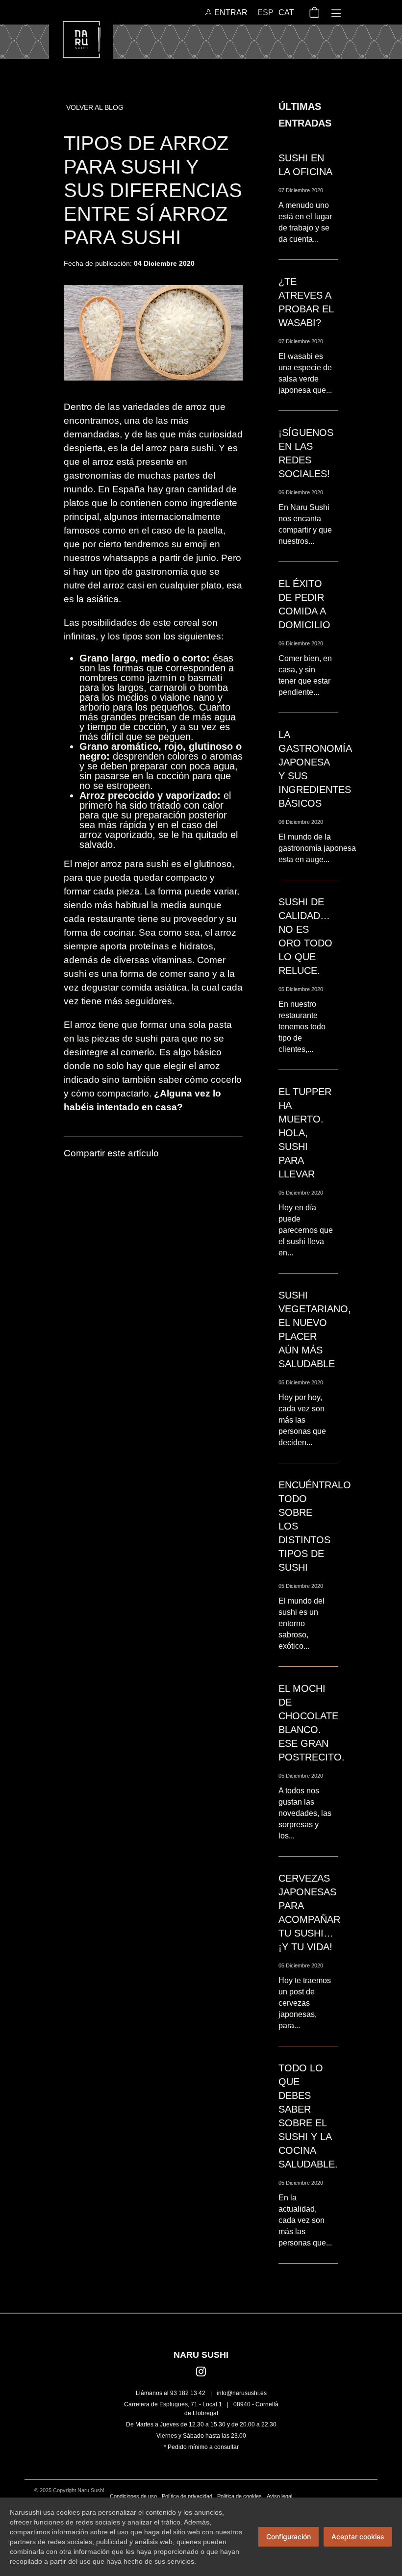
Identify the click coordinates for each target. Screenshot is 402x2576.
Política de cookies (239, 2496)
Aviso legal (279, 2496)
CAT (286, 13)
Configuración (289, 2537)
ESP (265, 13)
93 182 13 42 (188, 2393)
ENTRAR (230, 13)
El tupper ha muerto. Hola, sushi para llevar (305, 1133)
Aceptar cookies (358, 2537)
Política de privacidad (187, 2496)
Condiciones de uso (133, 2496)
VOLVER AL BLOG (95, 107)
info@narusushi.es (242, 2393)
